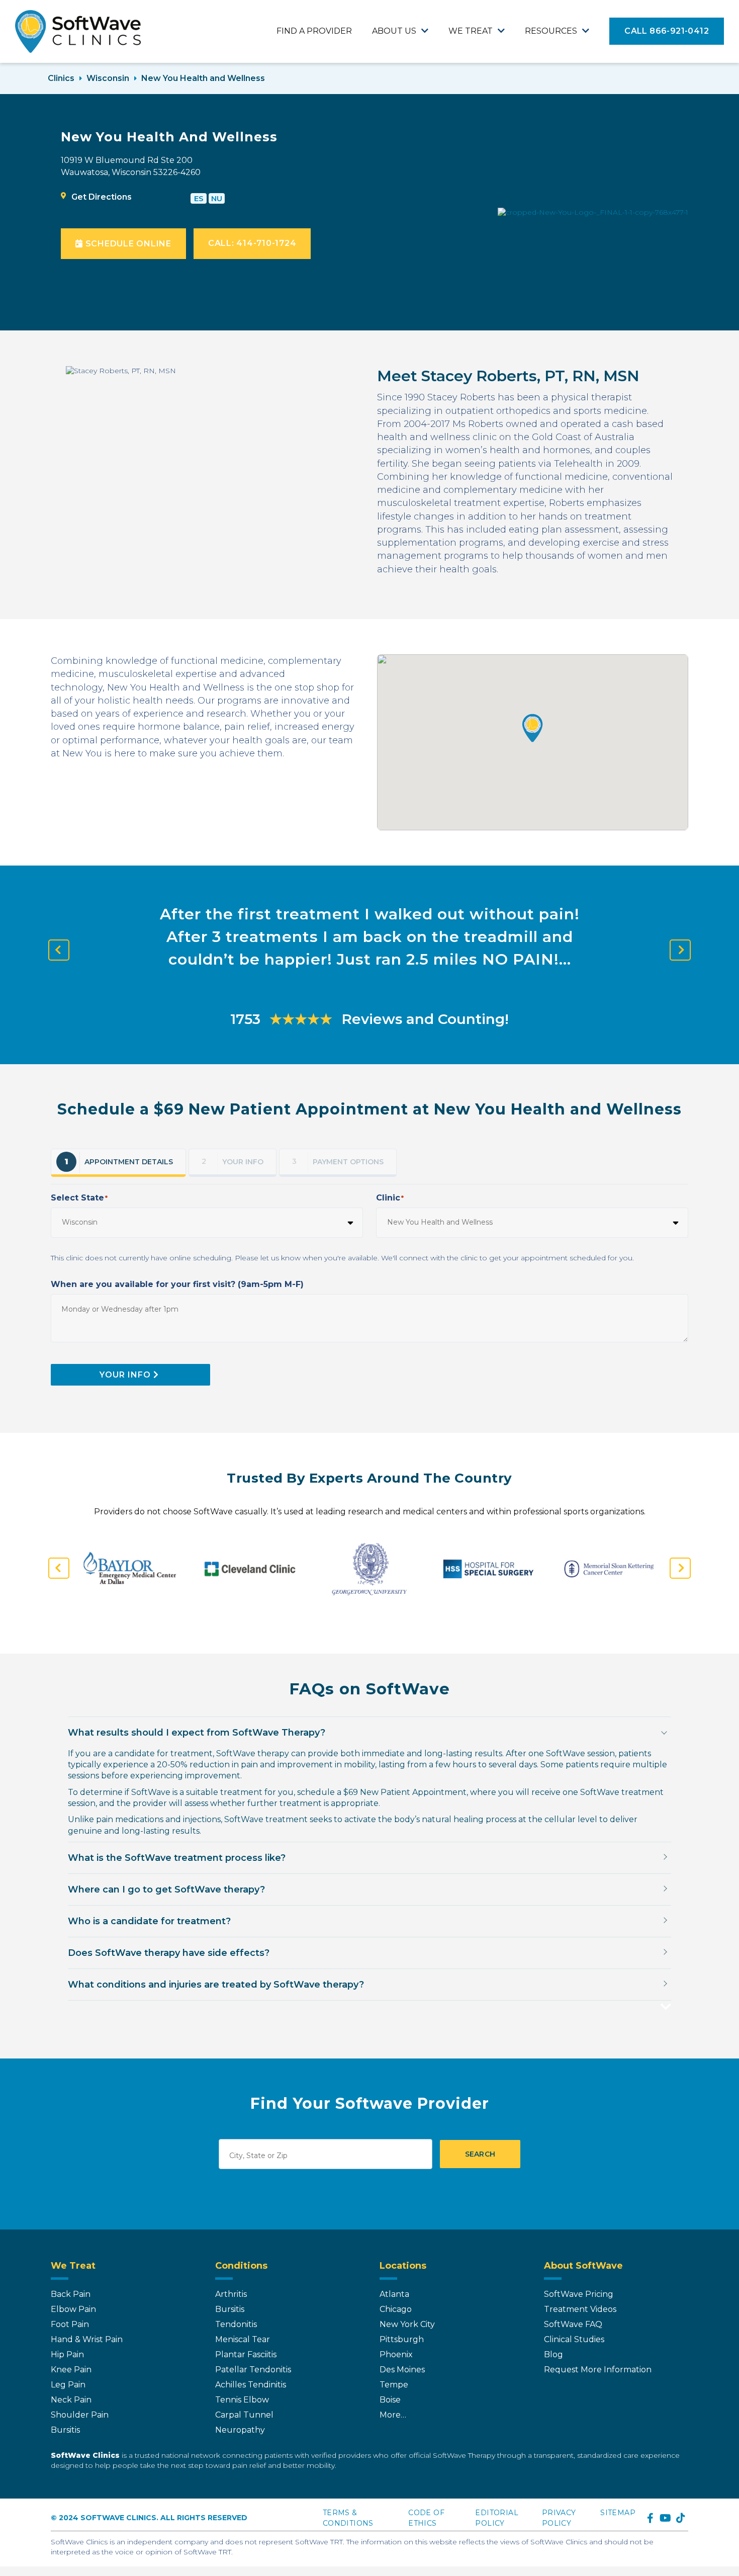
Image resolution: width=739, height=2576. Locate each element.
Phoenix (396, 2354)
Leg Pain (68, 2385)
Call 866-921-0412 (667, 31)
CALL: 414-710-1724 (252, 243)
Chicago (396, 2309)
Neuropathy (240, 2430)
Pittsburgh (402, 2339)
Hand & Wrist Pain (87, 2339)
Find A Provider (314, 31)
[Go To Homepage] (78, 31)
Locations (403, 2266)
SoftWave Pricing (579, 2294)
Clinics (61, 78)
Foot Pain (70, 2324)
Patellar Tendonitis (253, 2370)
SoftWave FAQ (573, 2324)
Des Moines (402, 2370)
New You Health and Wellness (203, 78)
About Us (394, 31)
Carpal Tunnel (244, 2415)
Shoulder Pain (80, 2415)
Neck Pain (71, 2400)
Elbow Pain (73, 2309)
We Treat (471, 31)
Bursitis (65, 2430)
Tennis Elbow (242, 2400)
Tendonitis (236, 2324)
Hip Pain (67, 2354)
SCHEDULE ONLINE (127, 244)
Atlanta (394, 2294)
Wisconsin (108, 78)
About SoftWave (583, 2266)
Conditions (241, 2266)
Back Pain (71, 2294)
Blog (553, 2354)
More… (393, 2415)
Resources (551, 31)
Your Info (125, 1375)
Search (480, 2154)
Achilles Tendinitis (251, 2385)
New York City (407, 2324)
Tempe (394, 2385)
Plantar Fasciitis (246, 2354)
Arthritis (231, 2294)
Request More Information (598, 2370)
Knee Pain (71, 2370)
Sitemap (618, 2513)
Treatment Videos (580, 2309)
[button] (533, 728)
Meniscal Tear (243, 2339)
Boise (390, 2400)
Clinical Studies (574, 2339)
